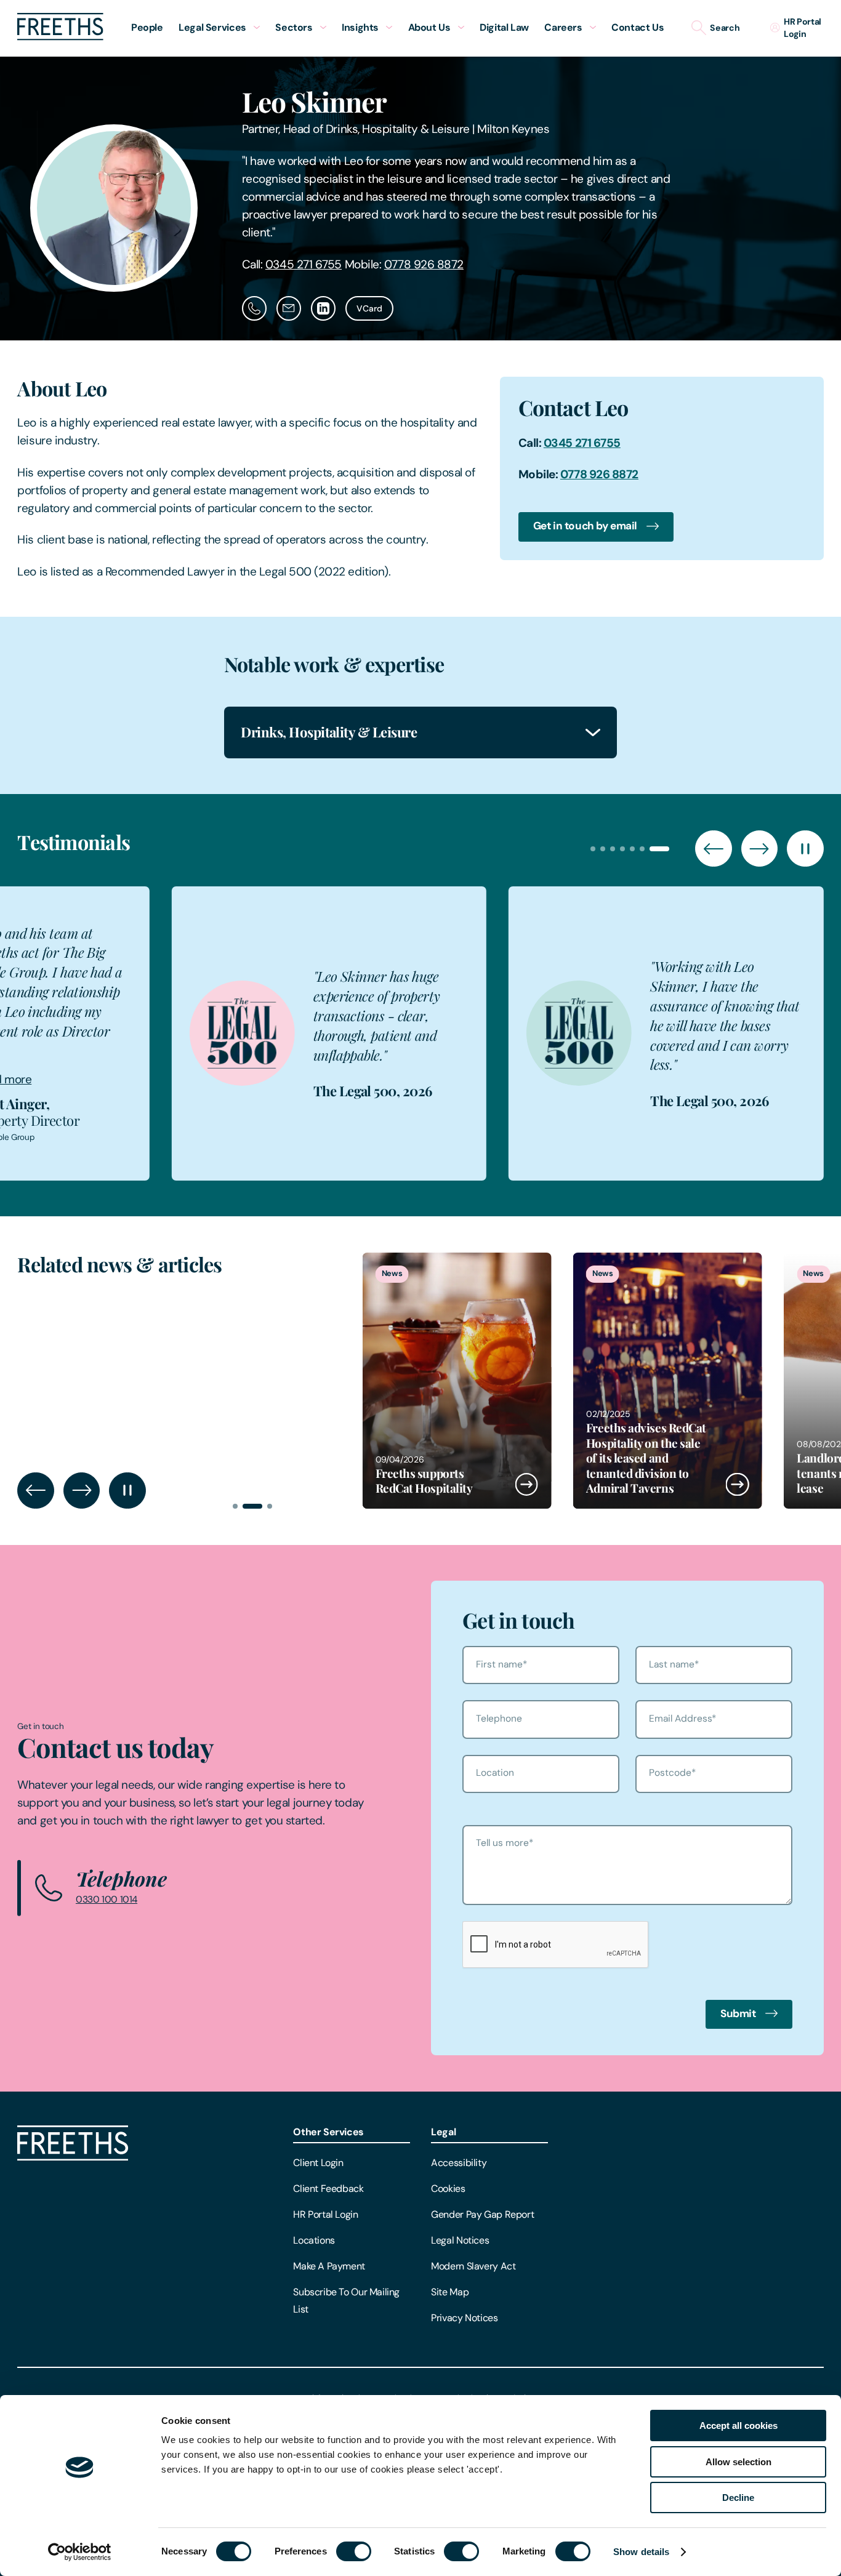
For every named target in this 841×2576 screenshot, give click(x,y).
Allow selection (738, 2462)
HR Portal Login (325, 2214)
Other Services (328, 2132)
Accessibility (459, 2163)
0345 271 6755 (304, 264)
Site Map (450, 2292)
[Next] (759, 849)
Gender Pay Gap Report (482, 2214)
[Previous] (713, 849)
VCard (369, 308)
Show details (641, 2552)
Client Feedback (328, 2189)
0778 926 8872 (424, 264)
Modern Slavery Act (473, 2266)
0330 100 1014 (107, 1900)
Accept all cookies (738, 2426)
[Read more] (518, 1381)
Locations (314, 2240)
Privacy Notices (464, 2318)
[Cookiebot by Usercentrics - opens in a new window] (80, 2552)
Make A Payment (329, 2266)
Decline (738, 2498)
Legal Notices (460, 2240)
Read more (187, 1069)
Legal (443, 2132)
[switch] (354, 2551)
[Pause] (805, 849)
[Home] (73, 2157)
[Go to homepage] (60, 37)
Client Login (318, 2163)
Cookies (448, 2189)
